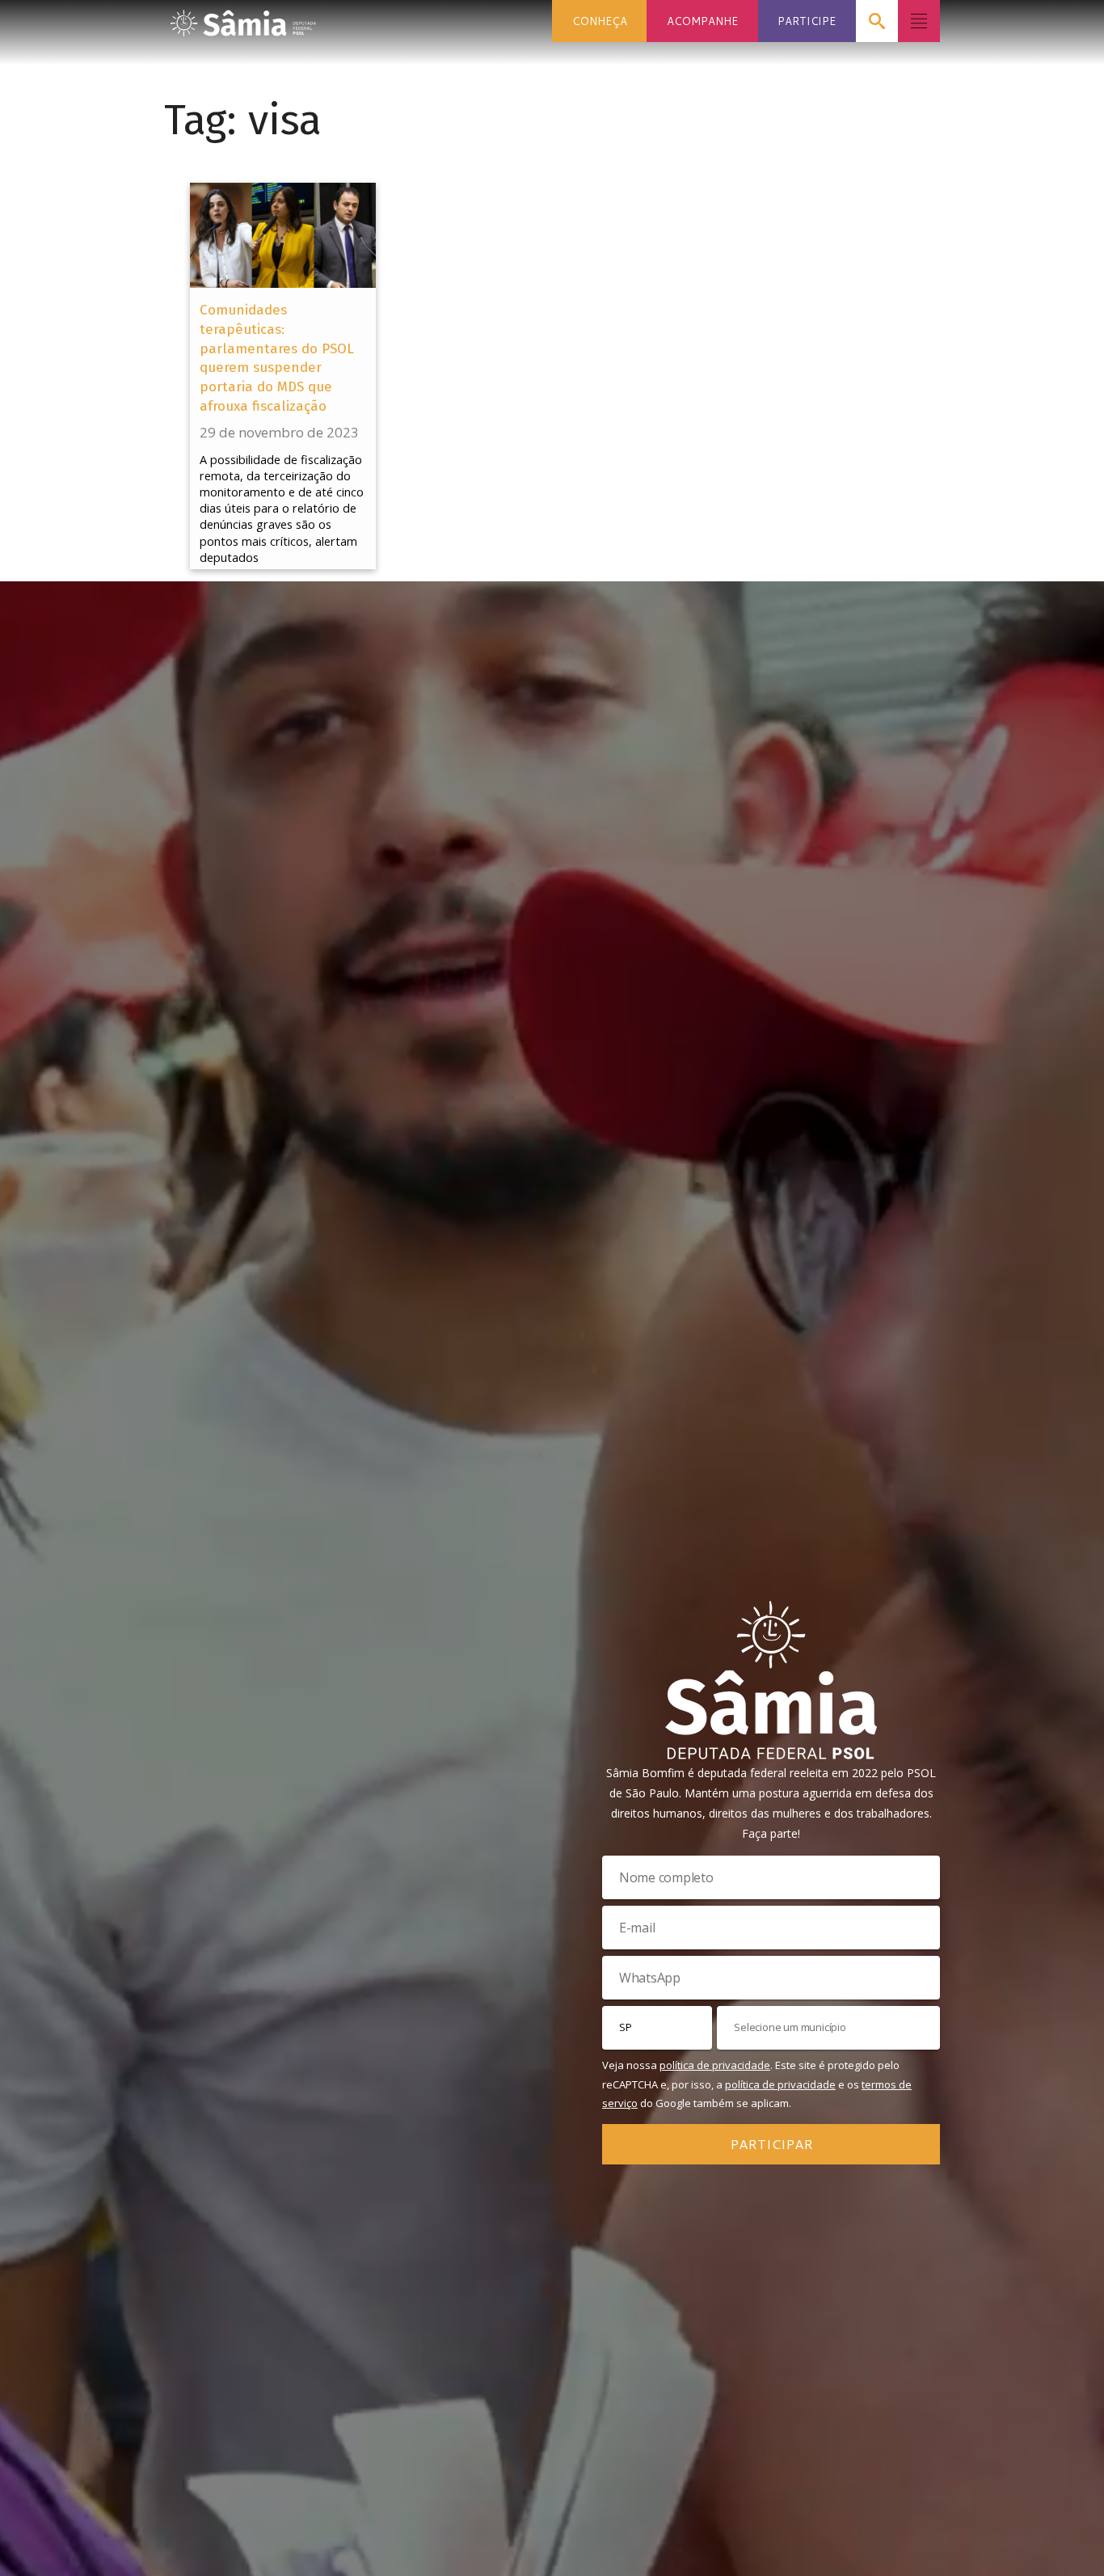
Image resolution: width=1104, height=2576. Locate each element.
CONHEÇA (600, 21)
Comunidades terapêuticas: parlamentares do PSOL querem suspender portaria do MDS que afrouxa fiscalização (277, 358)
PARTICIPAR (771, 2143)
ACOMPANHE (702, 21)
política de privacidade (715, 2065)
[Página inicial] (243, 18)
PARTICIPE (807, 21)
